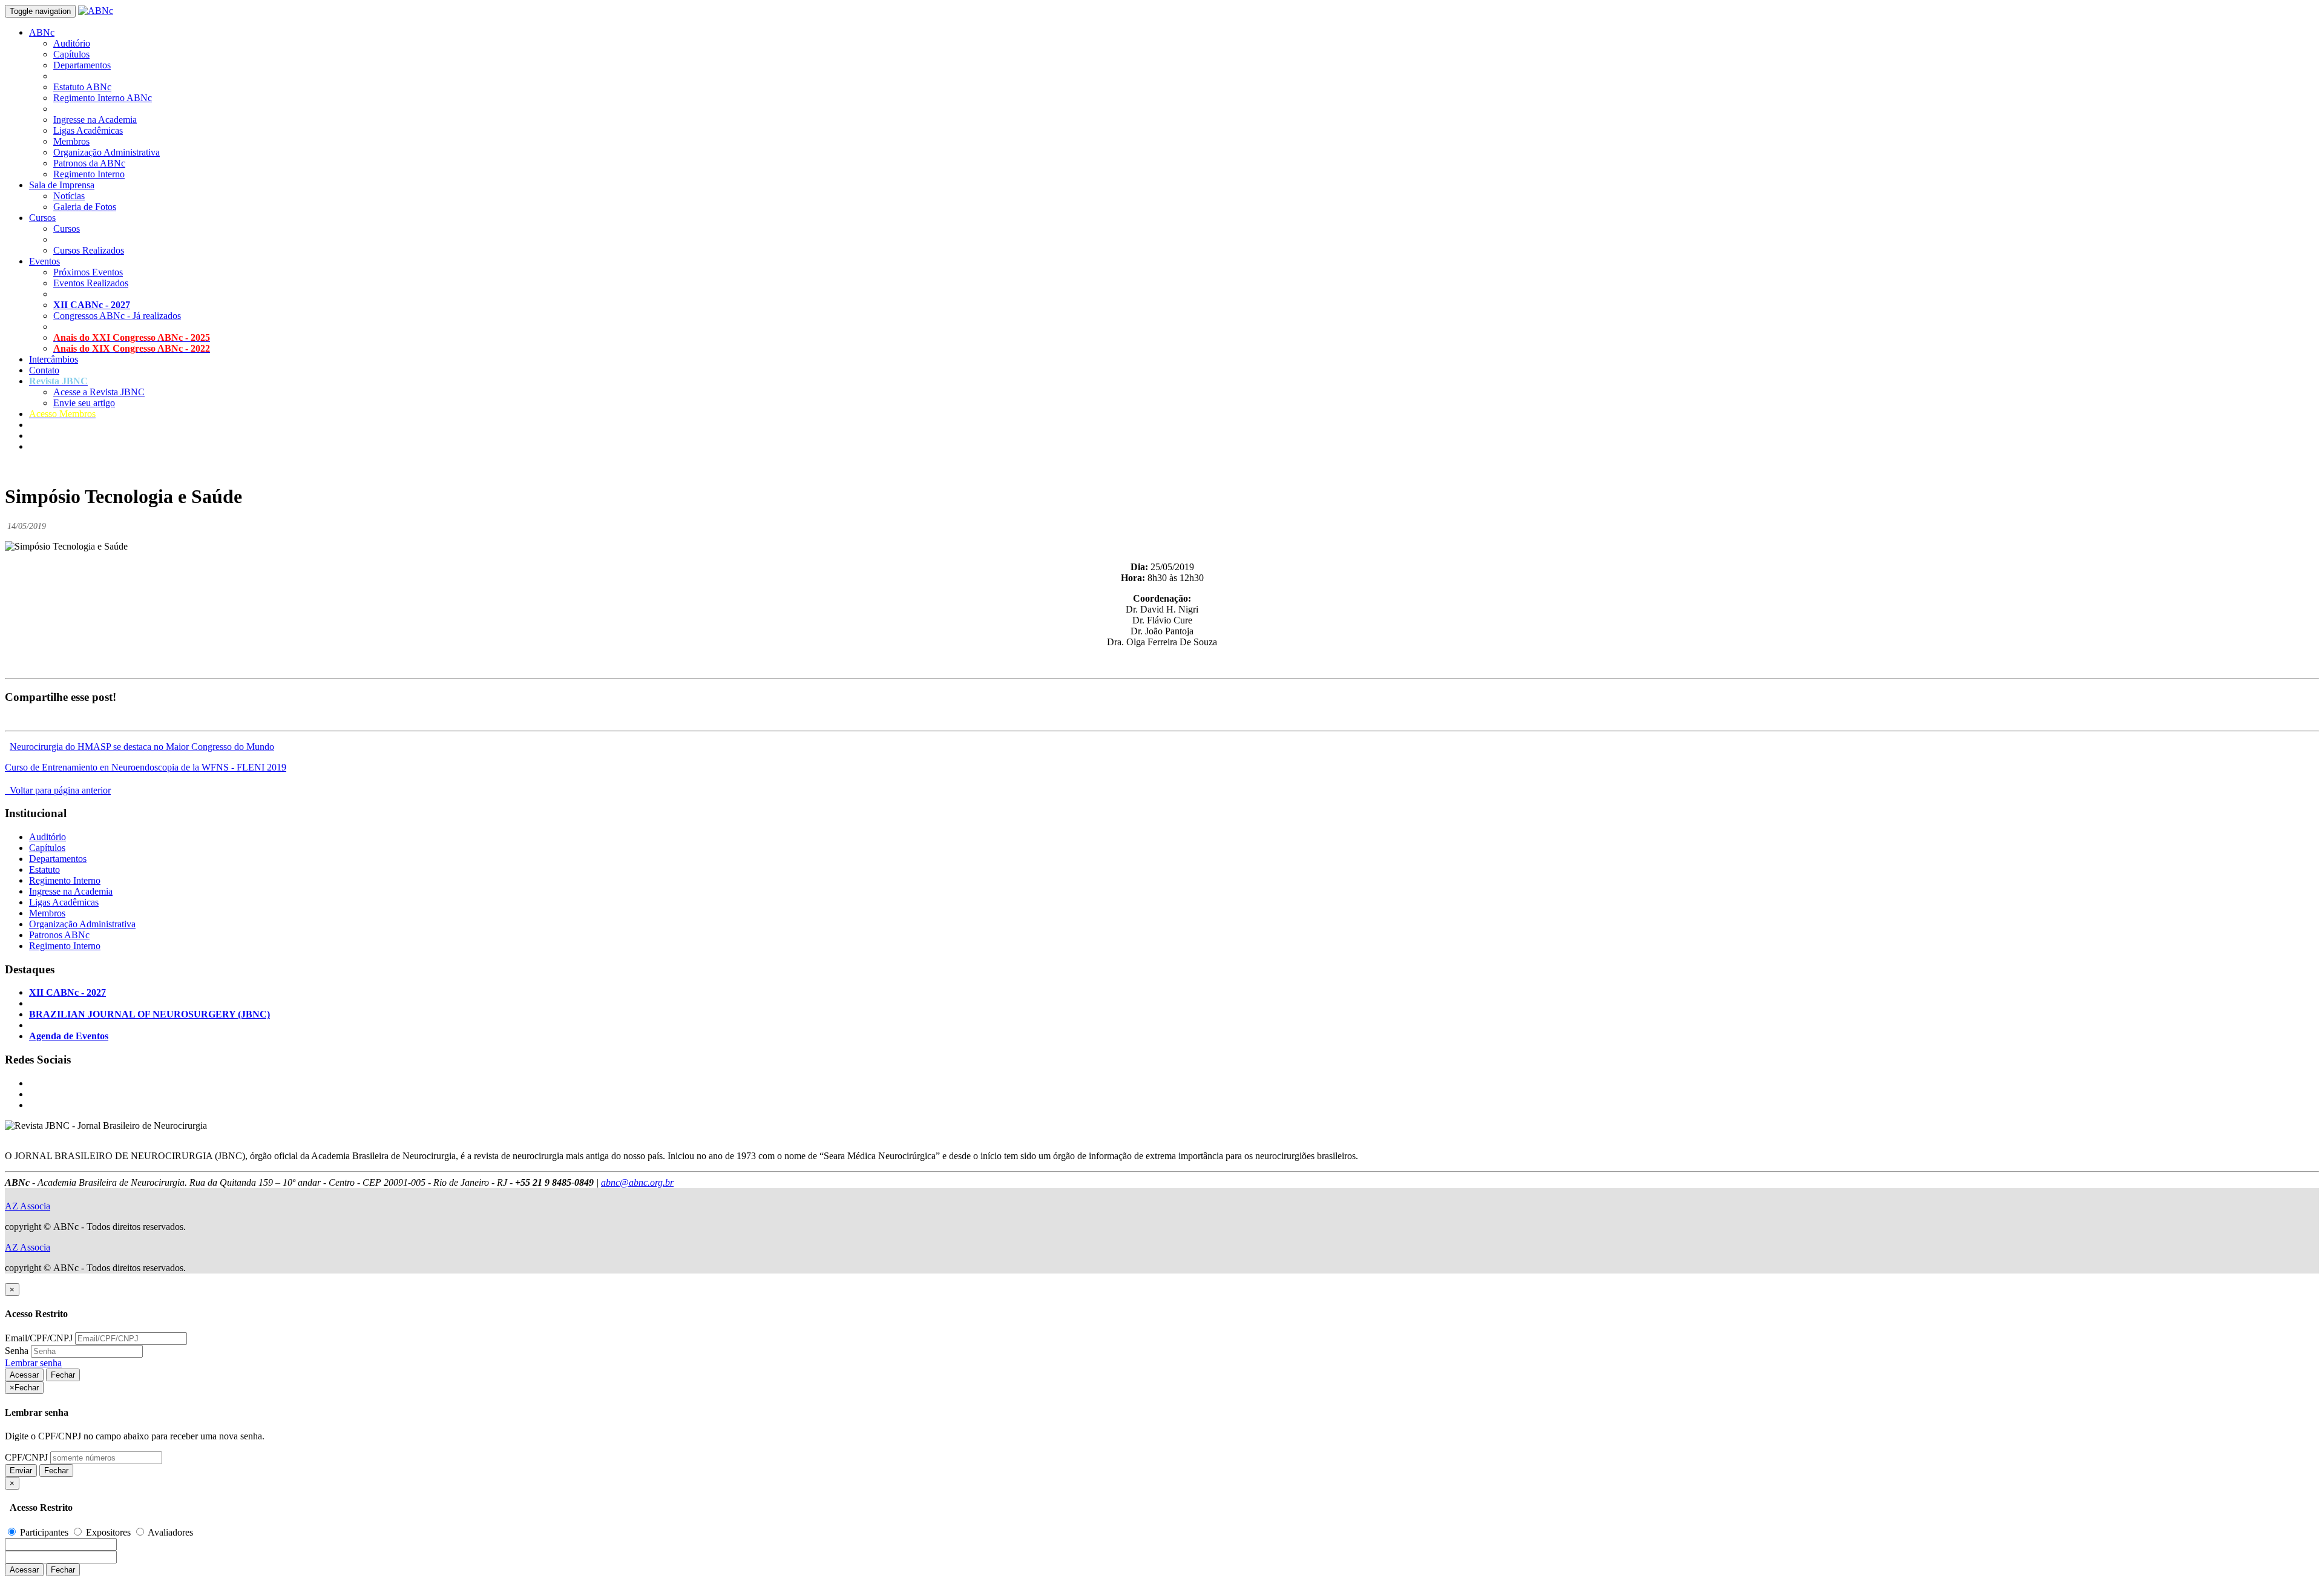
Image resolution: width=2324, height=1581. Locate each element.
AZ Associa (28, 1206)
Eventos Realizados (91, 283)
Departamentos (82, 65)
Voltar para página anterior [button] (58, 790)
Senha (17, 1351)
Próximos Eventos (88, 272)
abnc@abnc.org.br (637, 1182)
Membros (71, 141)
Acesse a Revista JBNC (99, 392)
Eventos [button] (44, 261)
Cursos (67, 228)
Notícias (69, 196)
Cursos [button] (42, 218)
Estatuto (44, 869)
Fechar (63, 1375)
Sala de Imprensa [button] (62, 185)
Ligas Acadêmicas (88, 130)
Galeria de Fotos (85, 207)
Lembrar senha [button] (33, 1363)
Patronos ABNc (59, 935)
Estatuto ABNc (82, 87)
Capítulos (71, 54)
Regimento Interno (89, 174)
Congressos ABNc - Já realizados (117, 316)
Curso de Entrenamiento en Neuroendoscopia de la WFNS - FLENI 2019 (146, 767)
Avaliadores (169, 1532)
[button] (58, 381)
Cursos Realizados (89, 250)
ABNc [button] (42, 32)
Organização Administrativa (107, 152)
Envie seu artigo (84, 403)
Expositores (108, 1532)
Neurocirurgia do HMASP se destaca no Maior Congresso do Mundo (142, 747)
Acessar (24, 1375)
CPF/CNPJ (26, 1457)
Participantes (44, 1532)
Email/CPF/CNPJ (39, 1338)
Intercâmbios (54, 359)
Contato (44, 370)
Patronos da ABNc (89, 163)
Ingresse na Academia (95, 120)
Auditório (72, 43)
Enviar (21, 1471)
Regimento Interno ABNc (103, 98)
